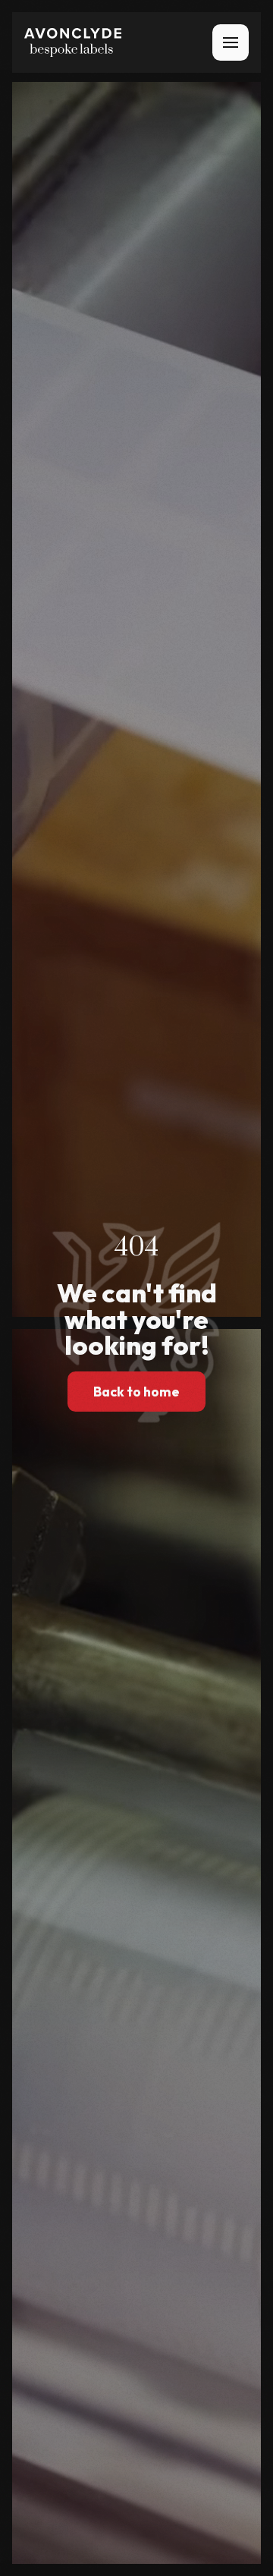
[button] (231, 42)
